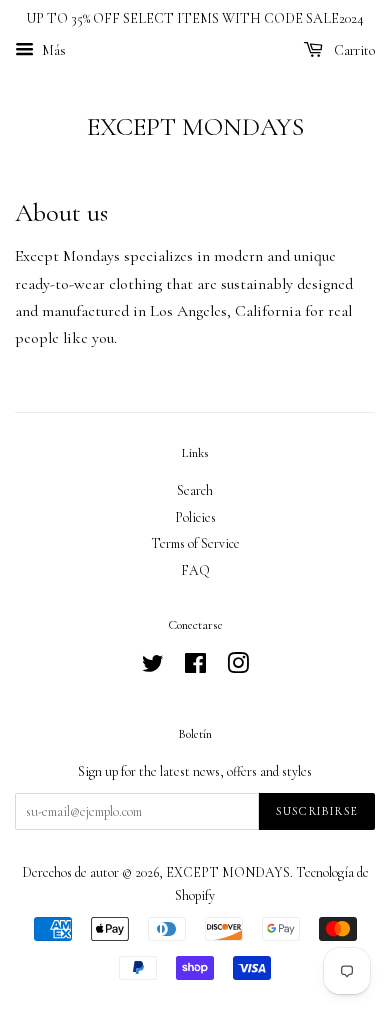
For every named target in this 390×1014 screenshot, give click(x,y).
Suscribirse (317, 811)
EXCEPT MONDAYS (195, 126)
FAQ (195, 570)
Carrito (353, 50)
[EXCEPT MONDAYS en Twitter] (153, 667)
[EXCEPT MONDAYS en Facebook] (195, 667)
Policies (195, 517)
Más (52, 50)
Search (195, 490)
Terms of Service (195, 543)
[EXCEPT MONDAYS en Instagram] (238, 667)
